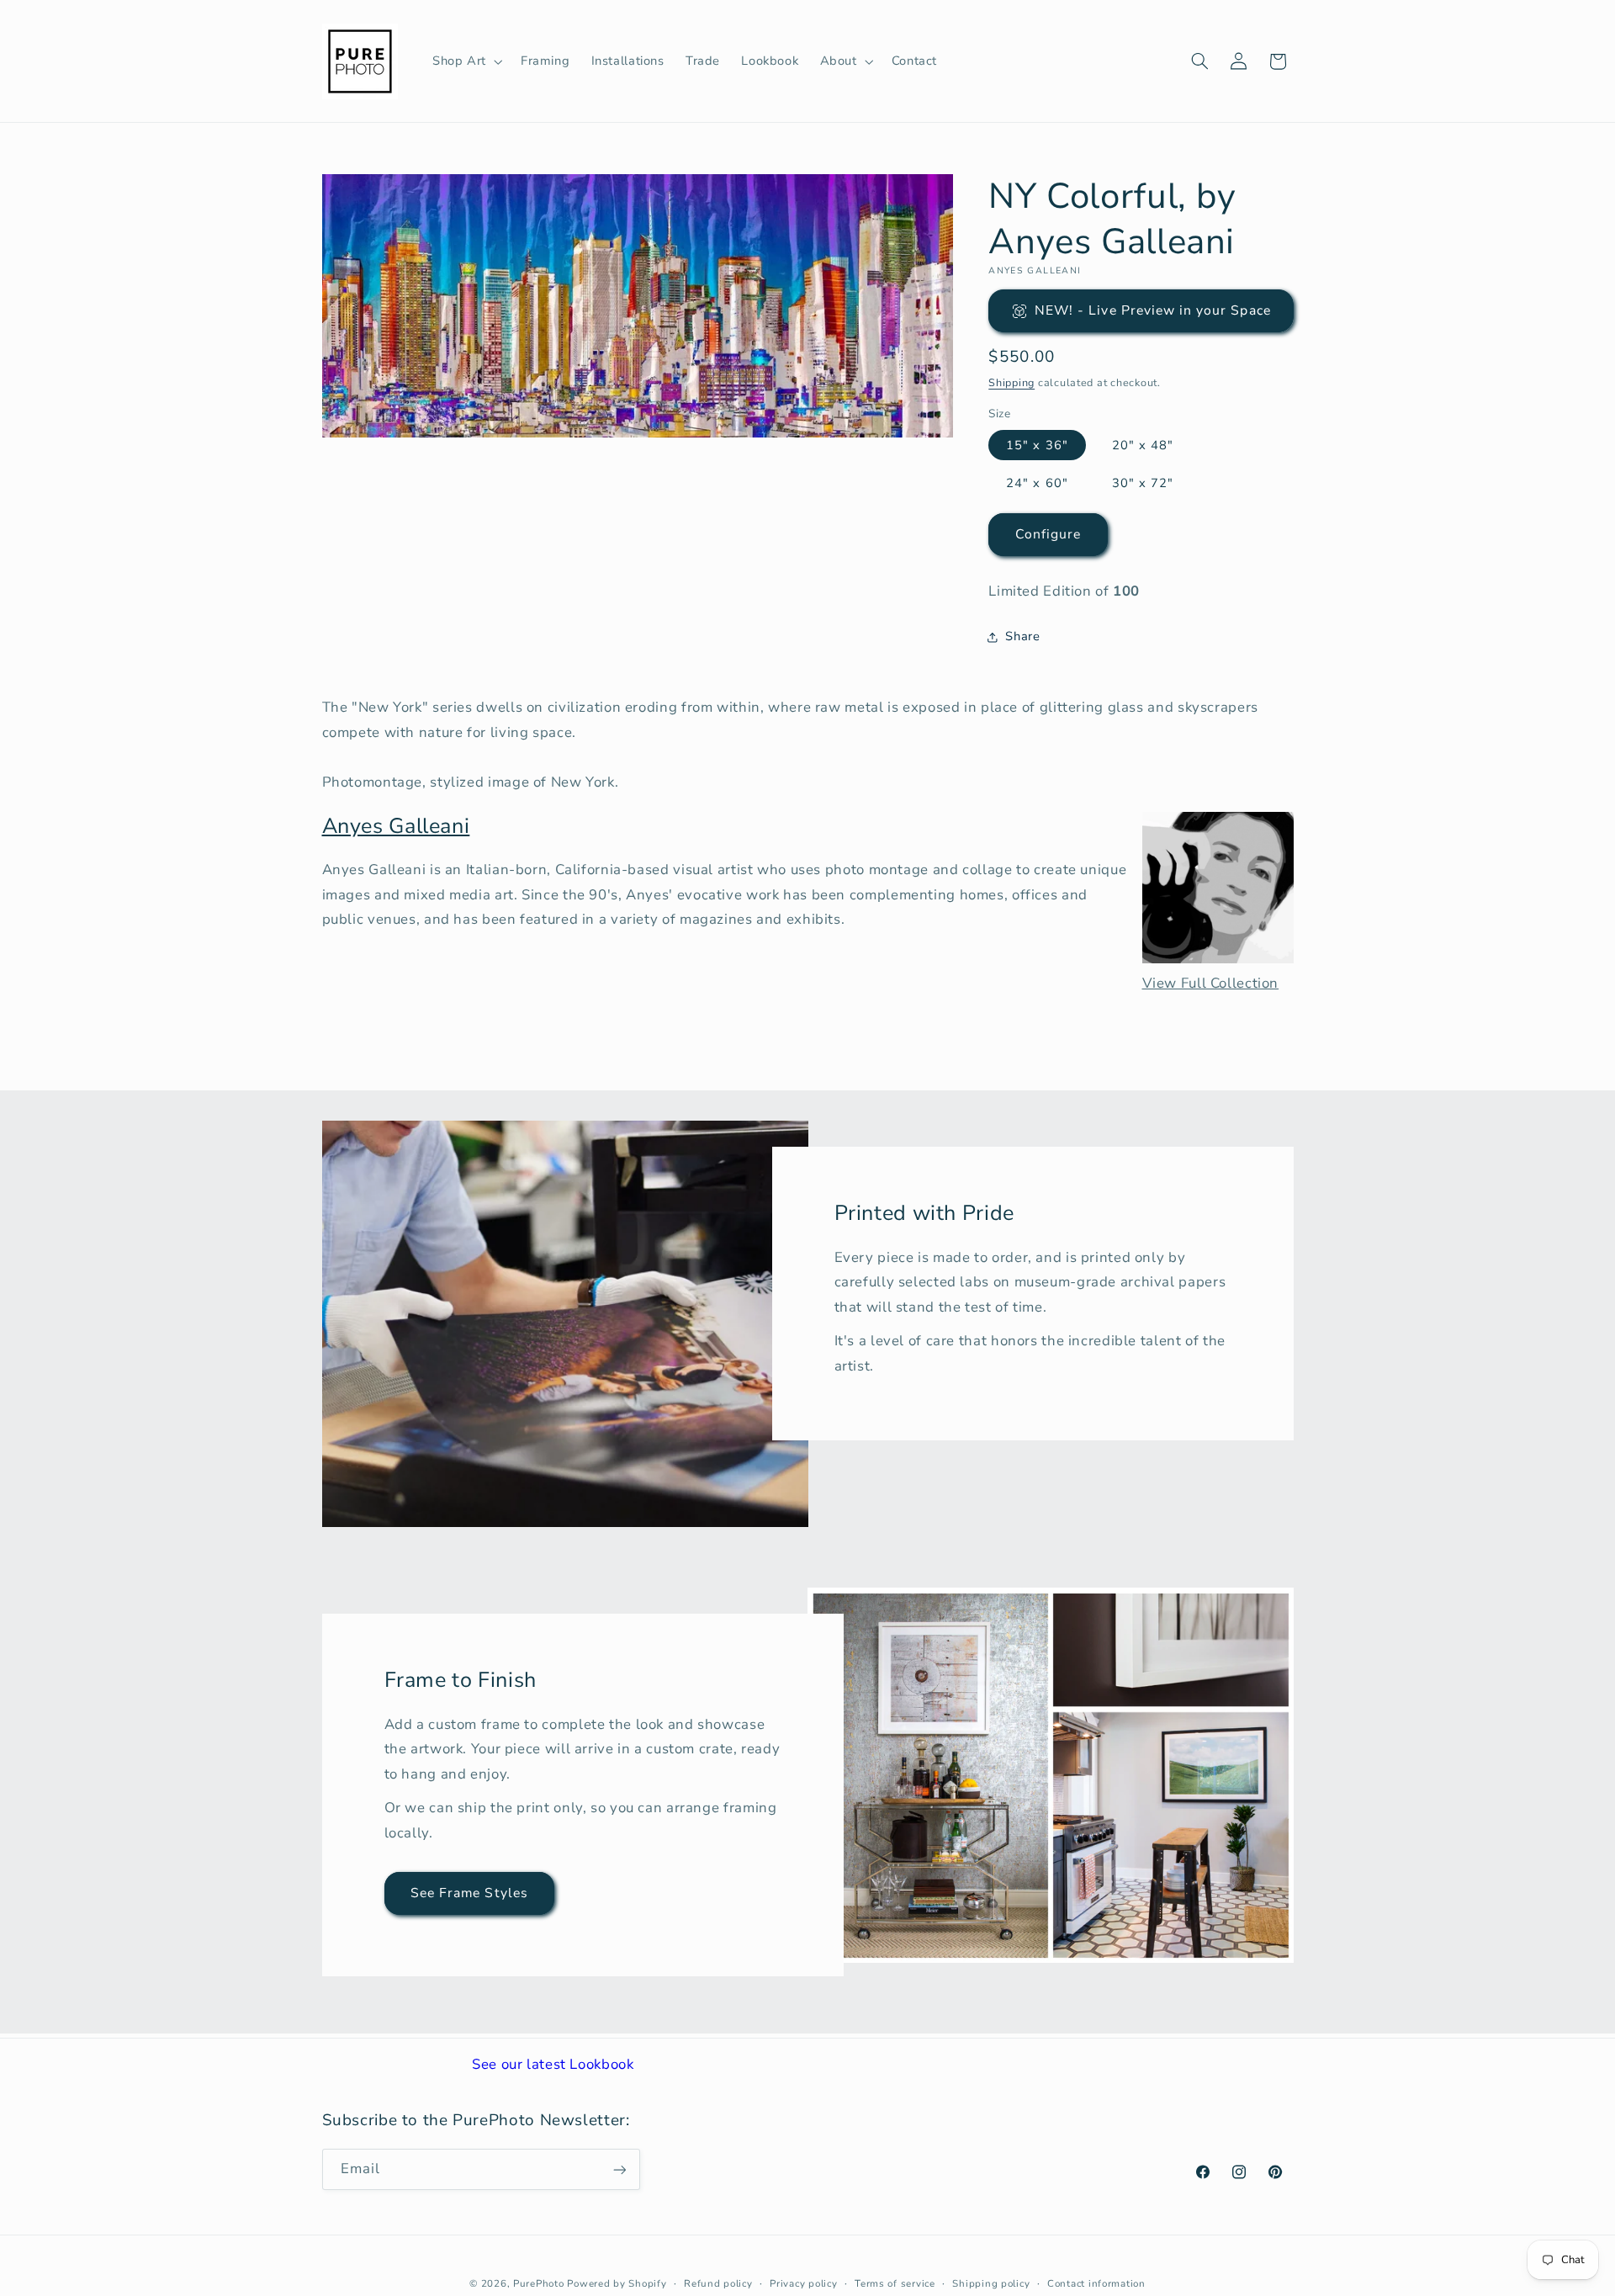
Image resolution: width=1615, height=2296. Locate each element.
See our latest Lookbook (553, 2064)
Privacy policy (803, 2283)
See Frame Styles (469, 1893)
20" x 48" (1143, 445)
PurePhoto (539, 2283)
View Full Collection (1211, 983)
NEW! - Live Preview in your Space (1153, 310)
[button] (466, 61)
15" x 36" (1037, 445)
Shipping (1011, 382)
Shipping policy (991, 2283)
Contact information (1096, 2283)
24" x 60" (1037, 483)
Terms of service (895, 2283)
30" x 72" (1143, 483)
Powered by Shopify (617, 2283)
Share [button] (1022, 636)
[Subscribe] (619, 2169)
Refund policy (718, 2283)
